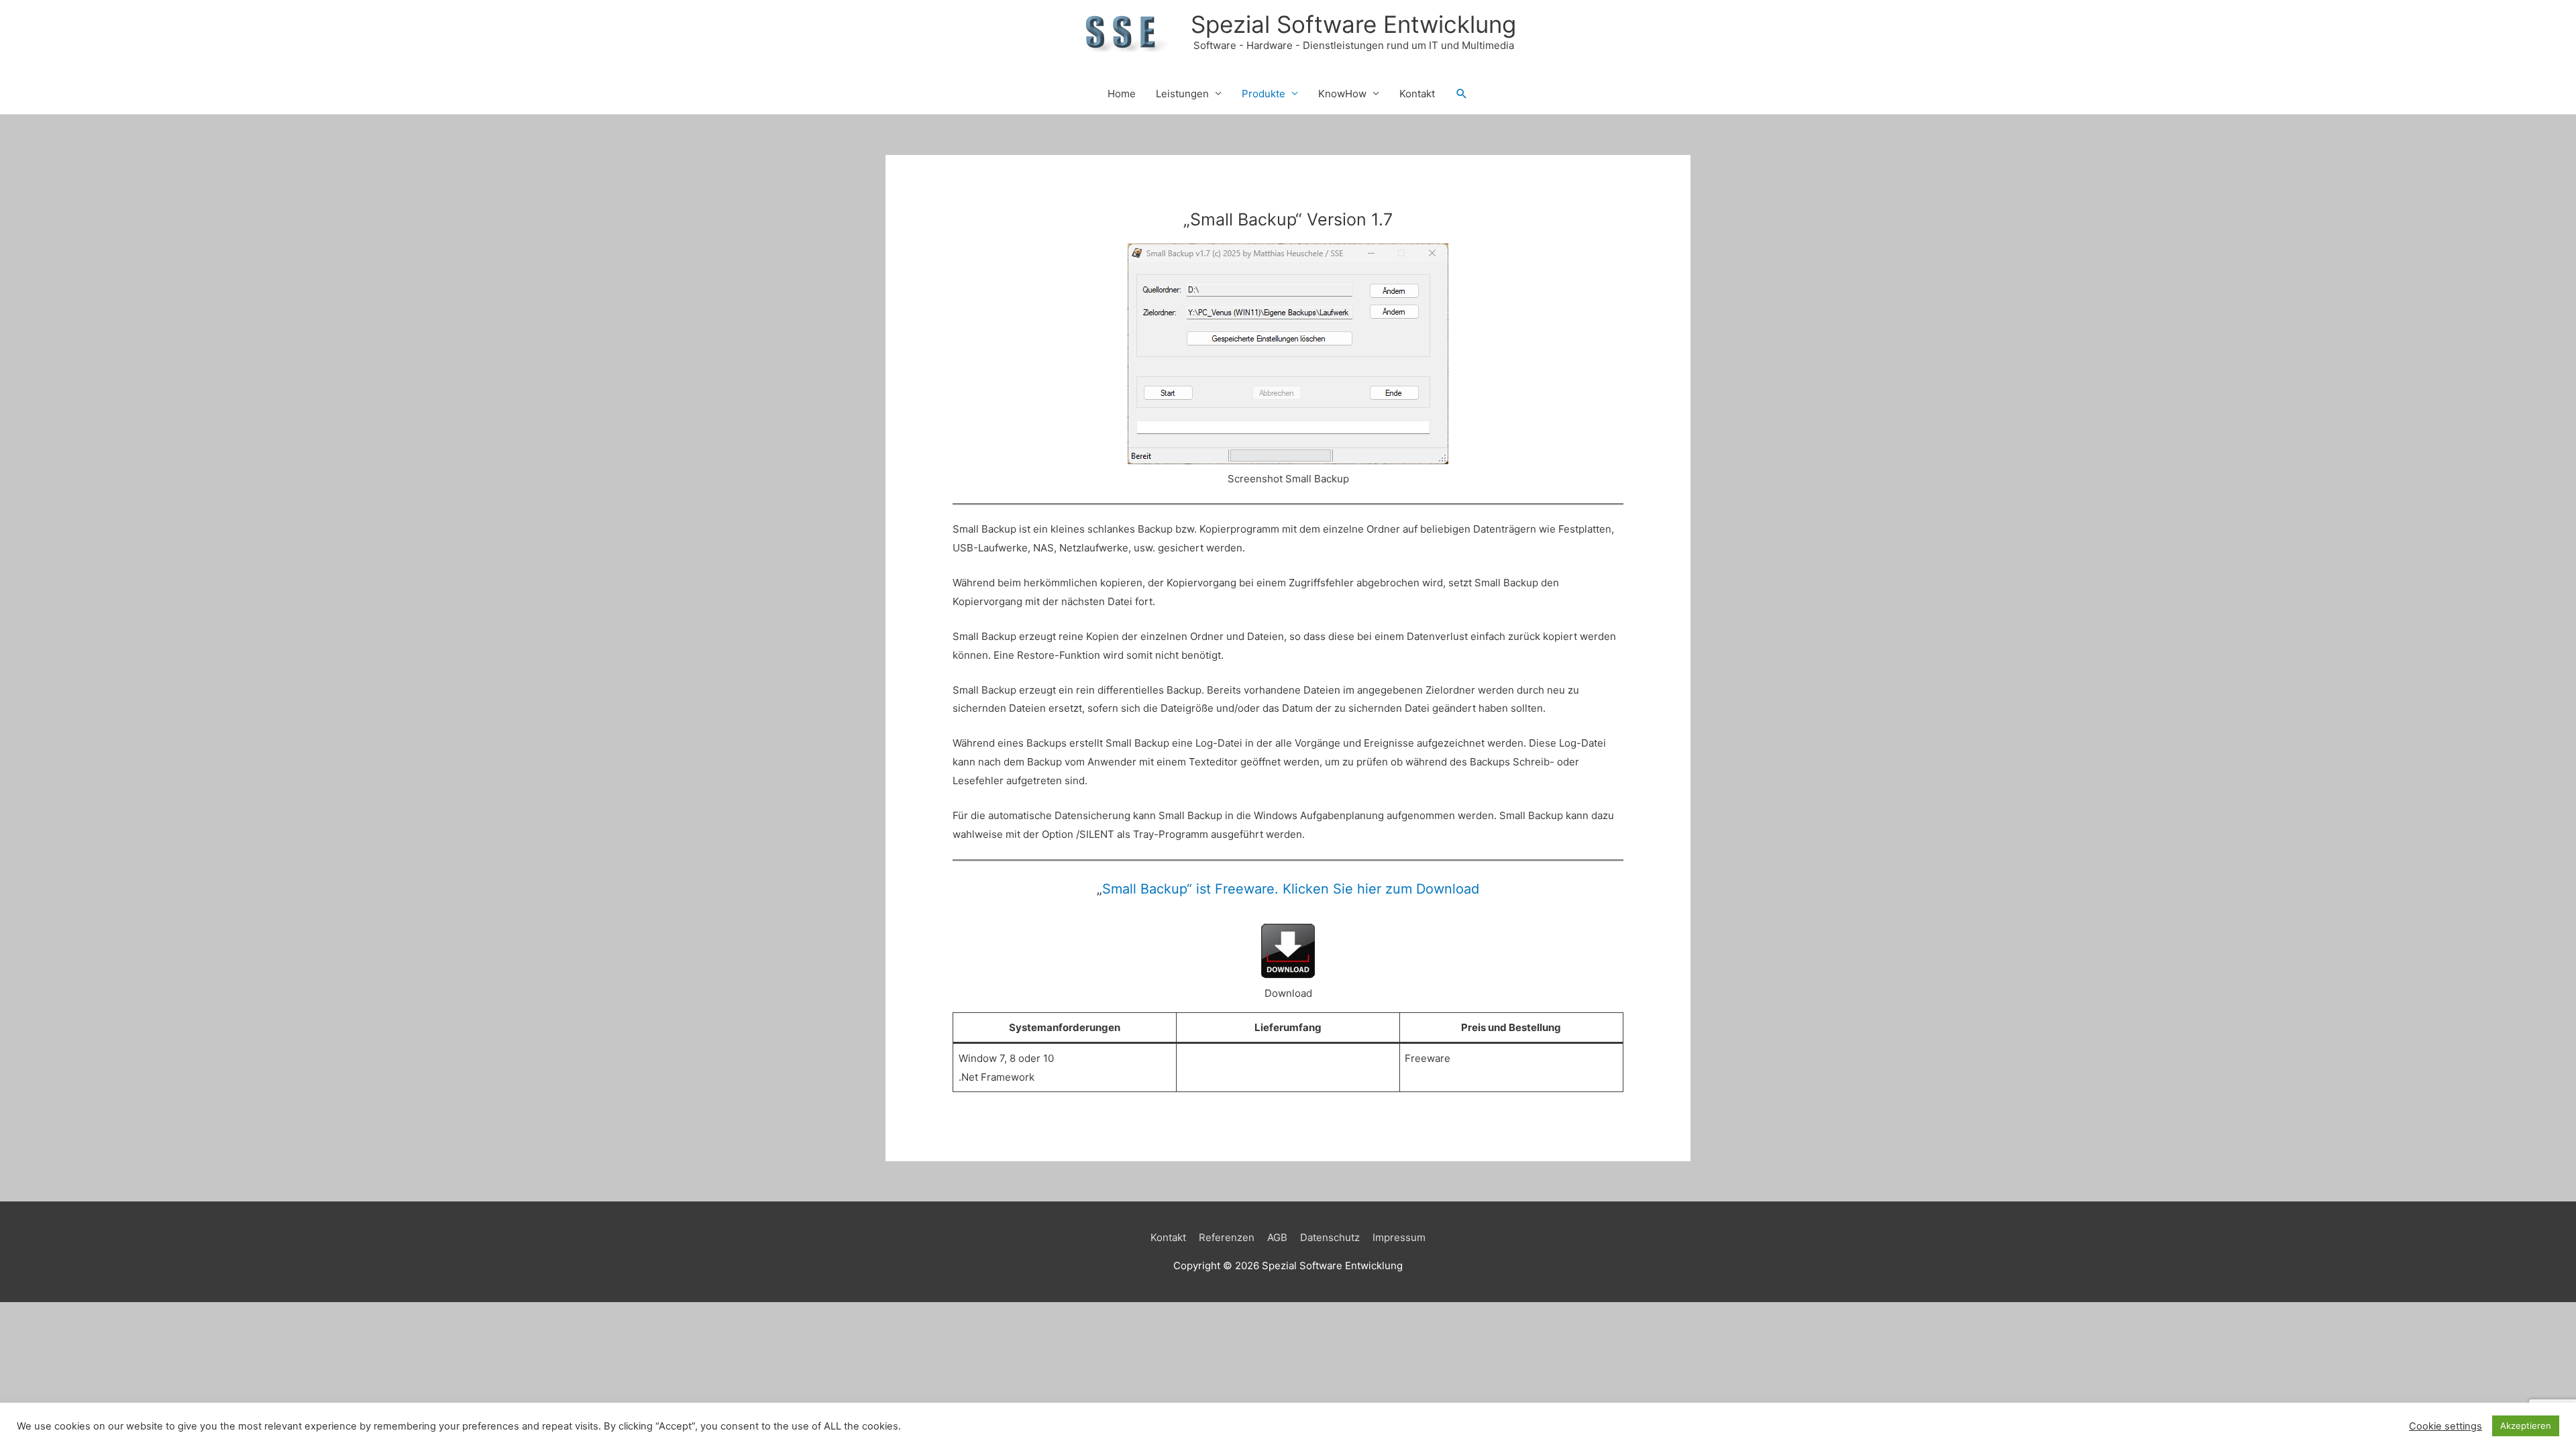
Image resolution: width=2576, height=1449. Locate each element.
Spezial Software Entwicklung (1353, 24)
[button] (1462, 94)
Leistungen (1182, 94)
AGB (1277, 1237)
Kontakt (1417, 94)
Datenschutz (1330, 1237)
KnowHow (1342, 94)
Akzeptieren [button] (2526, 1426)
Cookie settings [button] (2446, 1426)
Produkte (1264, 94)
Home (1122, 94)
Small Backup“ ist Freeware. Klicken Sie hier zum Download (1291, 889)
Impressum (1399, 1237)
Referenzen (1227, 1237)
